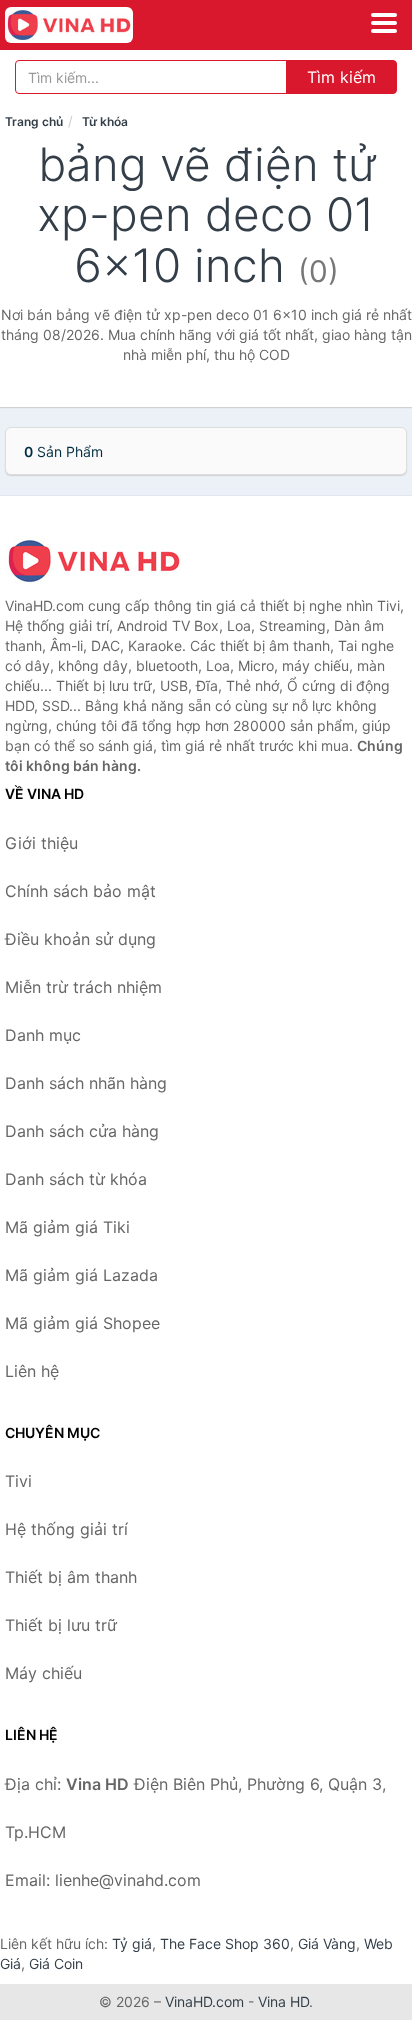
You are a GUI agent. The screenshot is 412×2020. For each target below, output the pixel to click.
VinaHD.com (204, 2001)
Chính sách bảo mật (80, 891)
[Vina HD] (105, 561)
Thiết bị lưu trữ (61, 1625)
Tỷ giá (132, 1943)
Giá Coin (56, 1963)
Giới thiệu (41, 843)
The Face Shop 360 (225, 1943)
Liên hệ (32, 1371)
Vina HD (283, 2001)
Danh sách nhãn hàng (86, 1083)
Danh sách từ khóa (76, 1179)
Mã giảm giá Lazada (81, 1275)
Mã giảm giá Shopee (82, 1323)
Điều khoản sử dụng (80, 939)
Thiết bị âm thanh (71, 1577)
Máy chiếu (43, 1673)
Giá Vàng (327, 1943)
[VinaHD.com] (94, 25)
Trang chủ (34, 121)
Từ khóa (105, 121)
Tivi (18, 1481)
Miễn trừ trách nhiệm (83, 987)
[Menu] (384, 23)
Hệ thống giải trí (66, 1529)
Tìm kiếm (341, 77)
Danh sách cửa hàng (82, 1131)
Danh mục (43, 1035)
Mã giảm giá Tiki (67, 1227)
